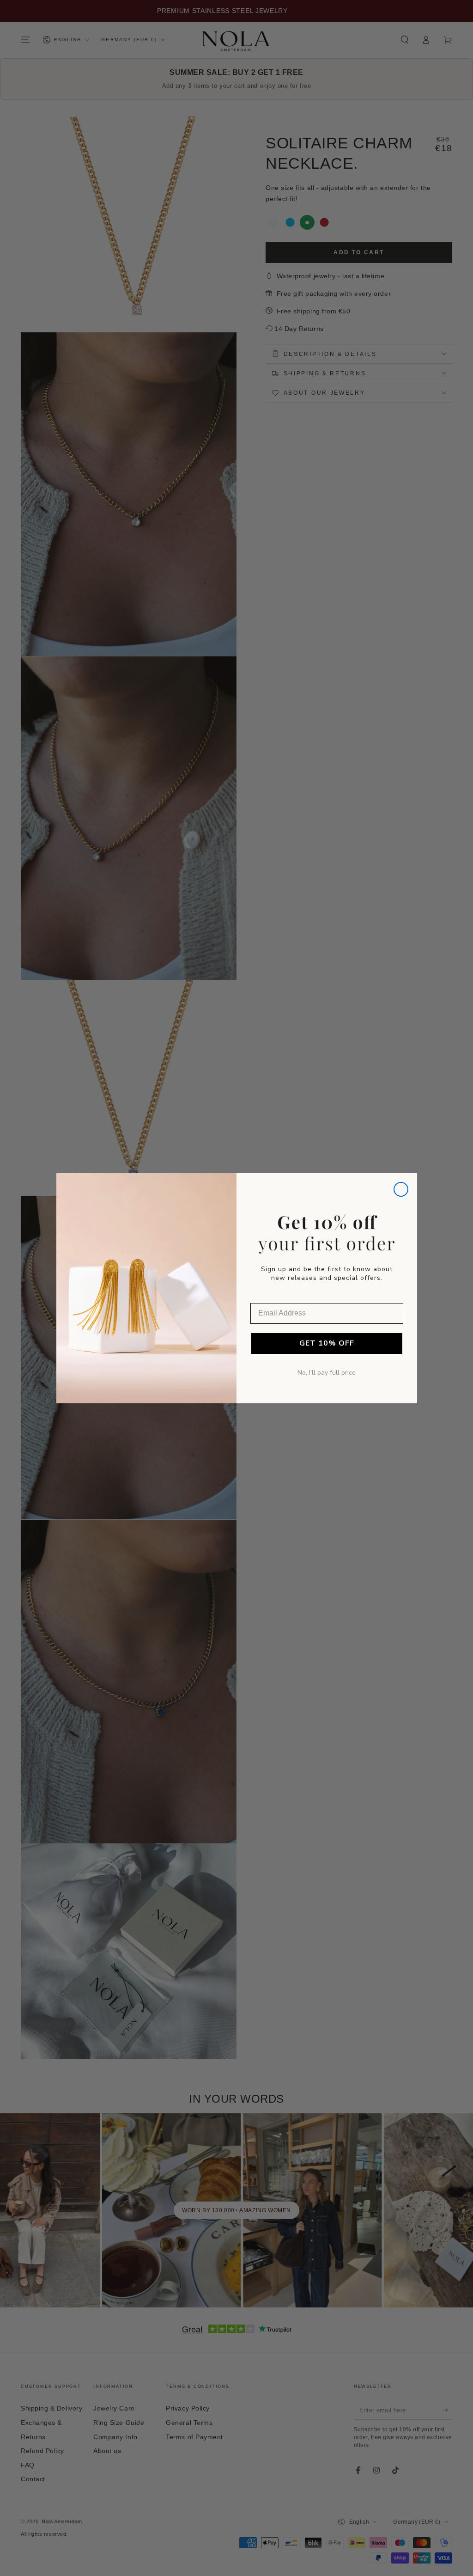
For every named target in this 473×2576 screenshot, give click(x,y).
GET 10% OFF (327, 1343)
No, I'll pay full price (327, 1373)
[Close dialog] (401, 1189)
